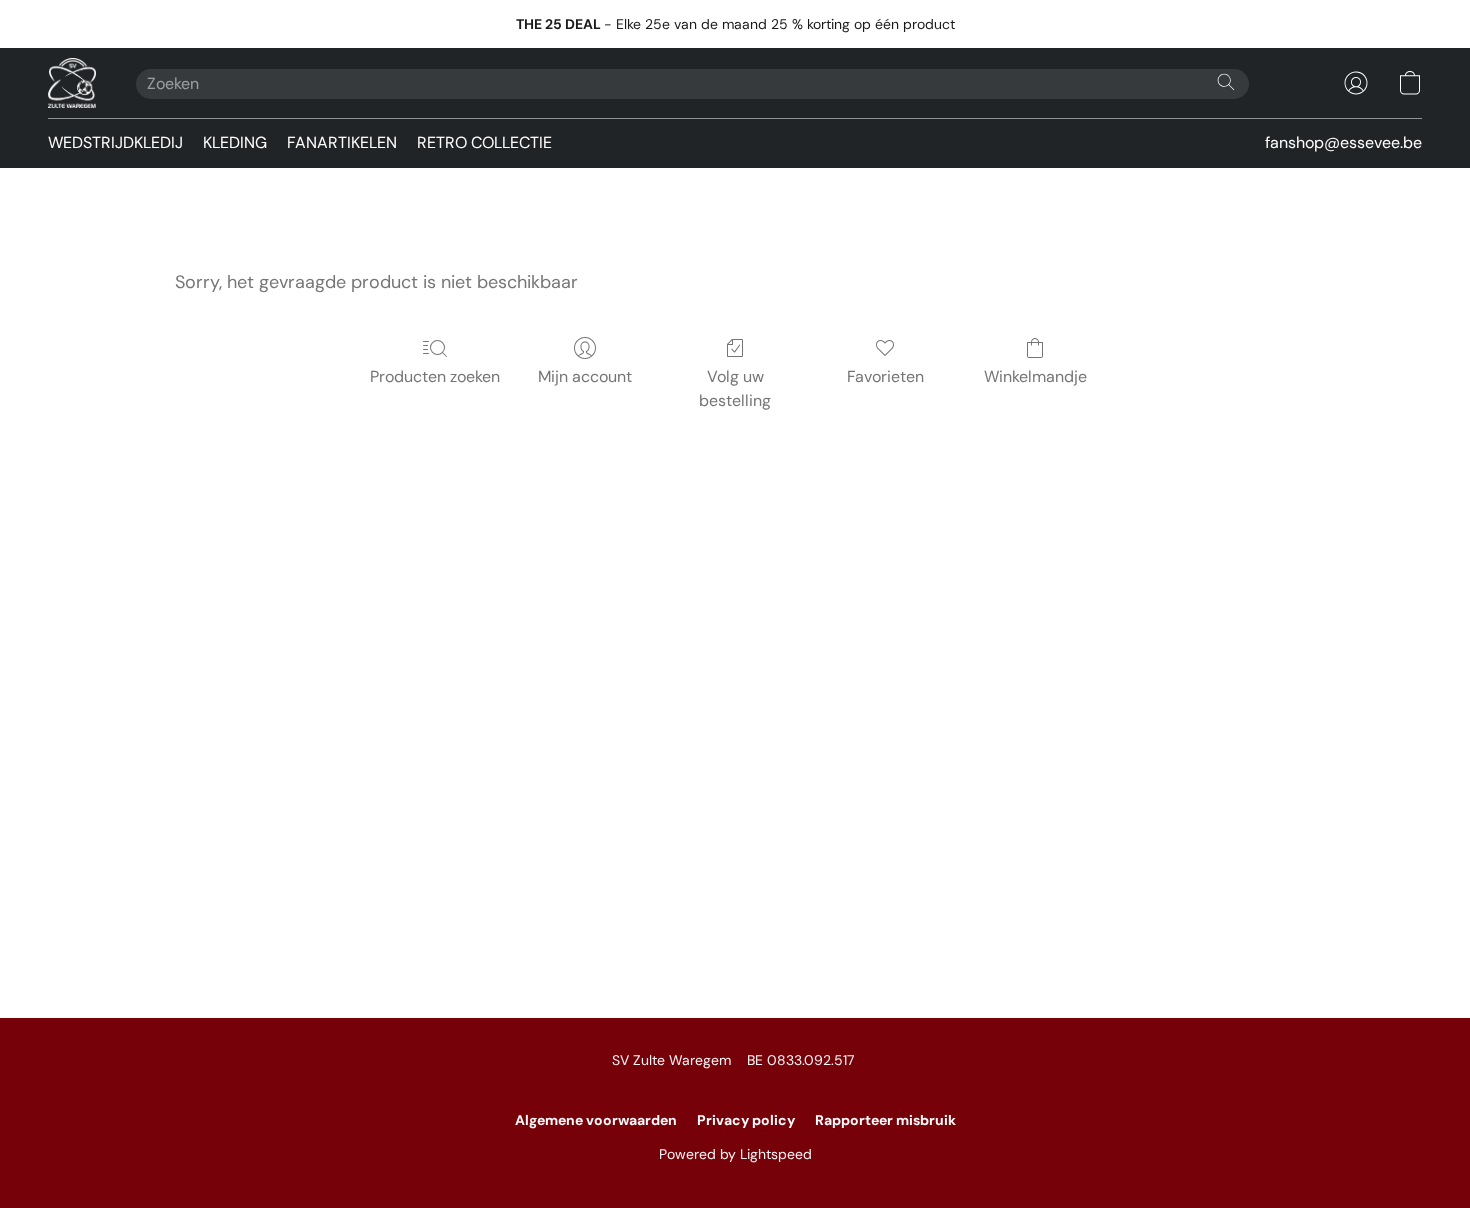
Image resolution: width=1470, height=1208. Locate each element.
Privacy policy (746, 1120)
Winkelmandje (1035, 376)
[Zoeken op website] (1226, 82)
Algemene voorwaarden (596, 1120)
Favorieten (885, 376)
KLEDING (235, 142)
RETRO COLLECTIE (484, 142)
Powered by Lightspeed (735, 1154)
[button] (72, 83)
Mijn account (585, 376)
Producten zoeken (435, 376)
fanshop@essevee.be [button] (1343, 142)
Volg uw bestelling (735, 388)
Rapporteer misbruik (885, 1120)
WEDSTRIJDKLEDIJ (115, 142)
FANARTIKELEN (342, 142)
